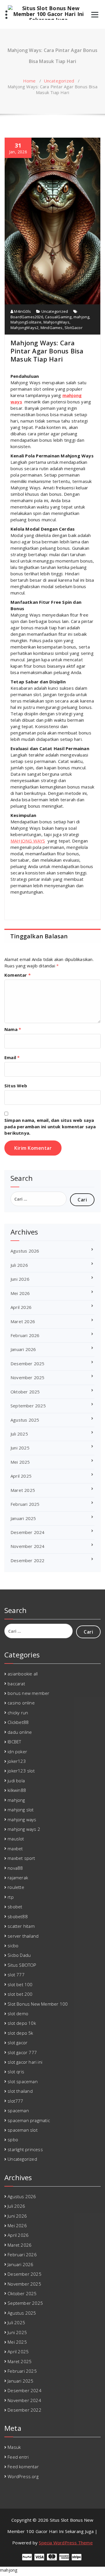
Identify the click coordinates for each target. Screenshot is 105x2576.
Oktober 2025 (25, 1392)
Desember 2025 (28, 1364)
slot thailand (20, 2091)
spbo (13, 2140)
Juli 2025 (19, 1434)
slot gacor (17, 2043)
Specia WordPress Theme (66, 2543)
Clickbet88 (18, 1722)
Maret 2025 (23, 1490)
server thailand (23, 1936)
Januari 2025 (23, 1518)
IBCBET (14, 1742)
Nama (13, 1029)
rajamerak (18, 1878)
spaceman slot (23, 2130)
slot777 (15, 2101)
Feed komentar (23, 2467)
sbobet (15, 1907)
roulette (16, 1887)
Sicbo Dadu (19, 1955)
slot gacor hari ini (25, 2062)
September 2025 (28, 1406)
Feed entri (18, 2457)
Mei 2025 (20, 1462)
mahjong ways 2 (24, 1829)
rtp (11, 1897)
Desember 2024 (28, 1532)
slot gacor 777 (22, 2052)
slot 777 (16, 1975)
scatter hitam (21, 1926)
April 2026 (21, 1307)
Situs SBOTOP (22, 1965)
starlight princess (25, 2149)
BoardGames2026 (27, 317)
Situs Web (16, 1086)
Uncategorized (59, 81)
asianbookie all (23, 1674)
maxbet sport (21, 1858)
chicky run (18, 1713)
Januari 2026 (23, 1349)
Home (29, 81)
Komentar (17, 975)
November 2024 (28, 1546)
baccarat (16, 1684)
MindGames (52, 328)
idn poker (17, 1752)
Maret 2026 (23, 1321)
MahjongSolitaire (26, 322)
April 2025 (21, 1476)
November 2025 (28, 1377)
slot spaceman (23, 2081)
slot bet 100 (20, 1984)
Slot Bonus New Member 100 (38, 2004)
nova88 (15, 1868)
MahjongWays (56, 322)
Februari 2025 (25, 1504)
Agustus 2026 (25, 1251)
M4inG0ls (22, 311)
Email (12, 1057)
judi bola (16, 1781)
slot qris (16, 2072)
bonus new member (28, 1693)
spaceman (18, 2110)
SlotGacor (73, 328)
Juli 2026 (19, 1265)
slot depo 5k (20, 2033)
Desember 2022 (28, 1560)
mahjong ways (22, 1819)
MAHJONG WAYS (28, 841)
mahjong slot (21, 1810)
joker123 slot (21, 1771)
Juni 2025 (20, 1448)
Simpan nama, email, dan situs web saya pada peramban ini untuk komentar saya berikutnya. (50, 1127)
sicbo (13, 1946)
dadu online (20, 1732)
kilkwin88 (17, 1790)
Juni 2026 (20, 1279)
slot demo (18, 2013)
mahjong (81, 317)
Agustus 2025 (25, 1420)
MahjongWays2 (24, 328)
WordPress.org (23, 2476)
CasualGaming (58, 317)
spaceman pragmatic (29, 2120)
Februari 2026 (25, 1335)
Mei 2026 (20, 1293)
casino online (21, 1703)
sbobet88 (18, 1916)
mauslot (16, 1839)
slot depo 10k (22, 2023)
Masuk (14, 2447)
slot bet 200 (20, 1994)
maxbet (15, 1849)
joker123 (17, 1761)
